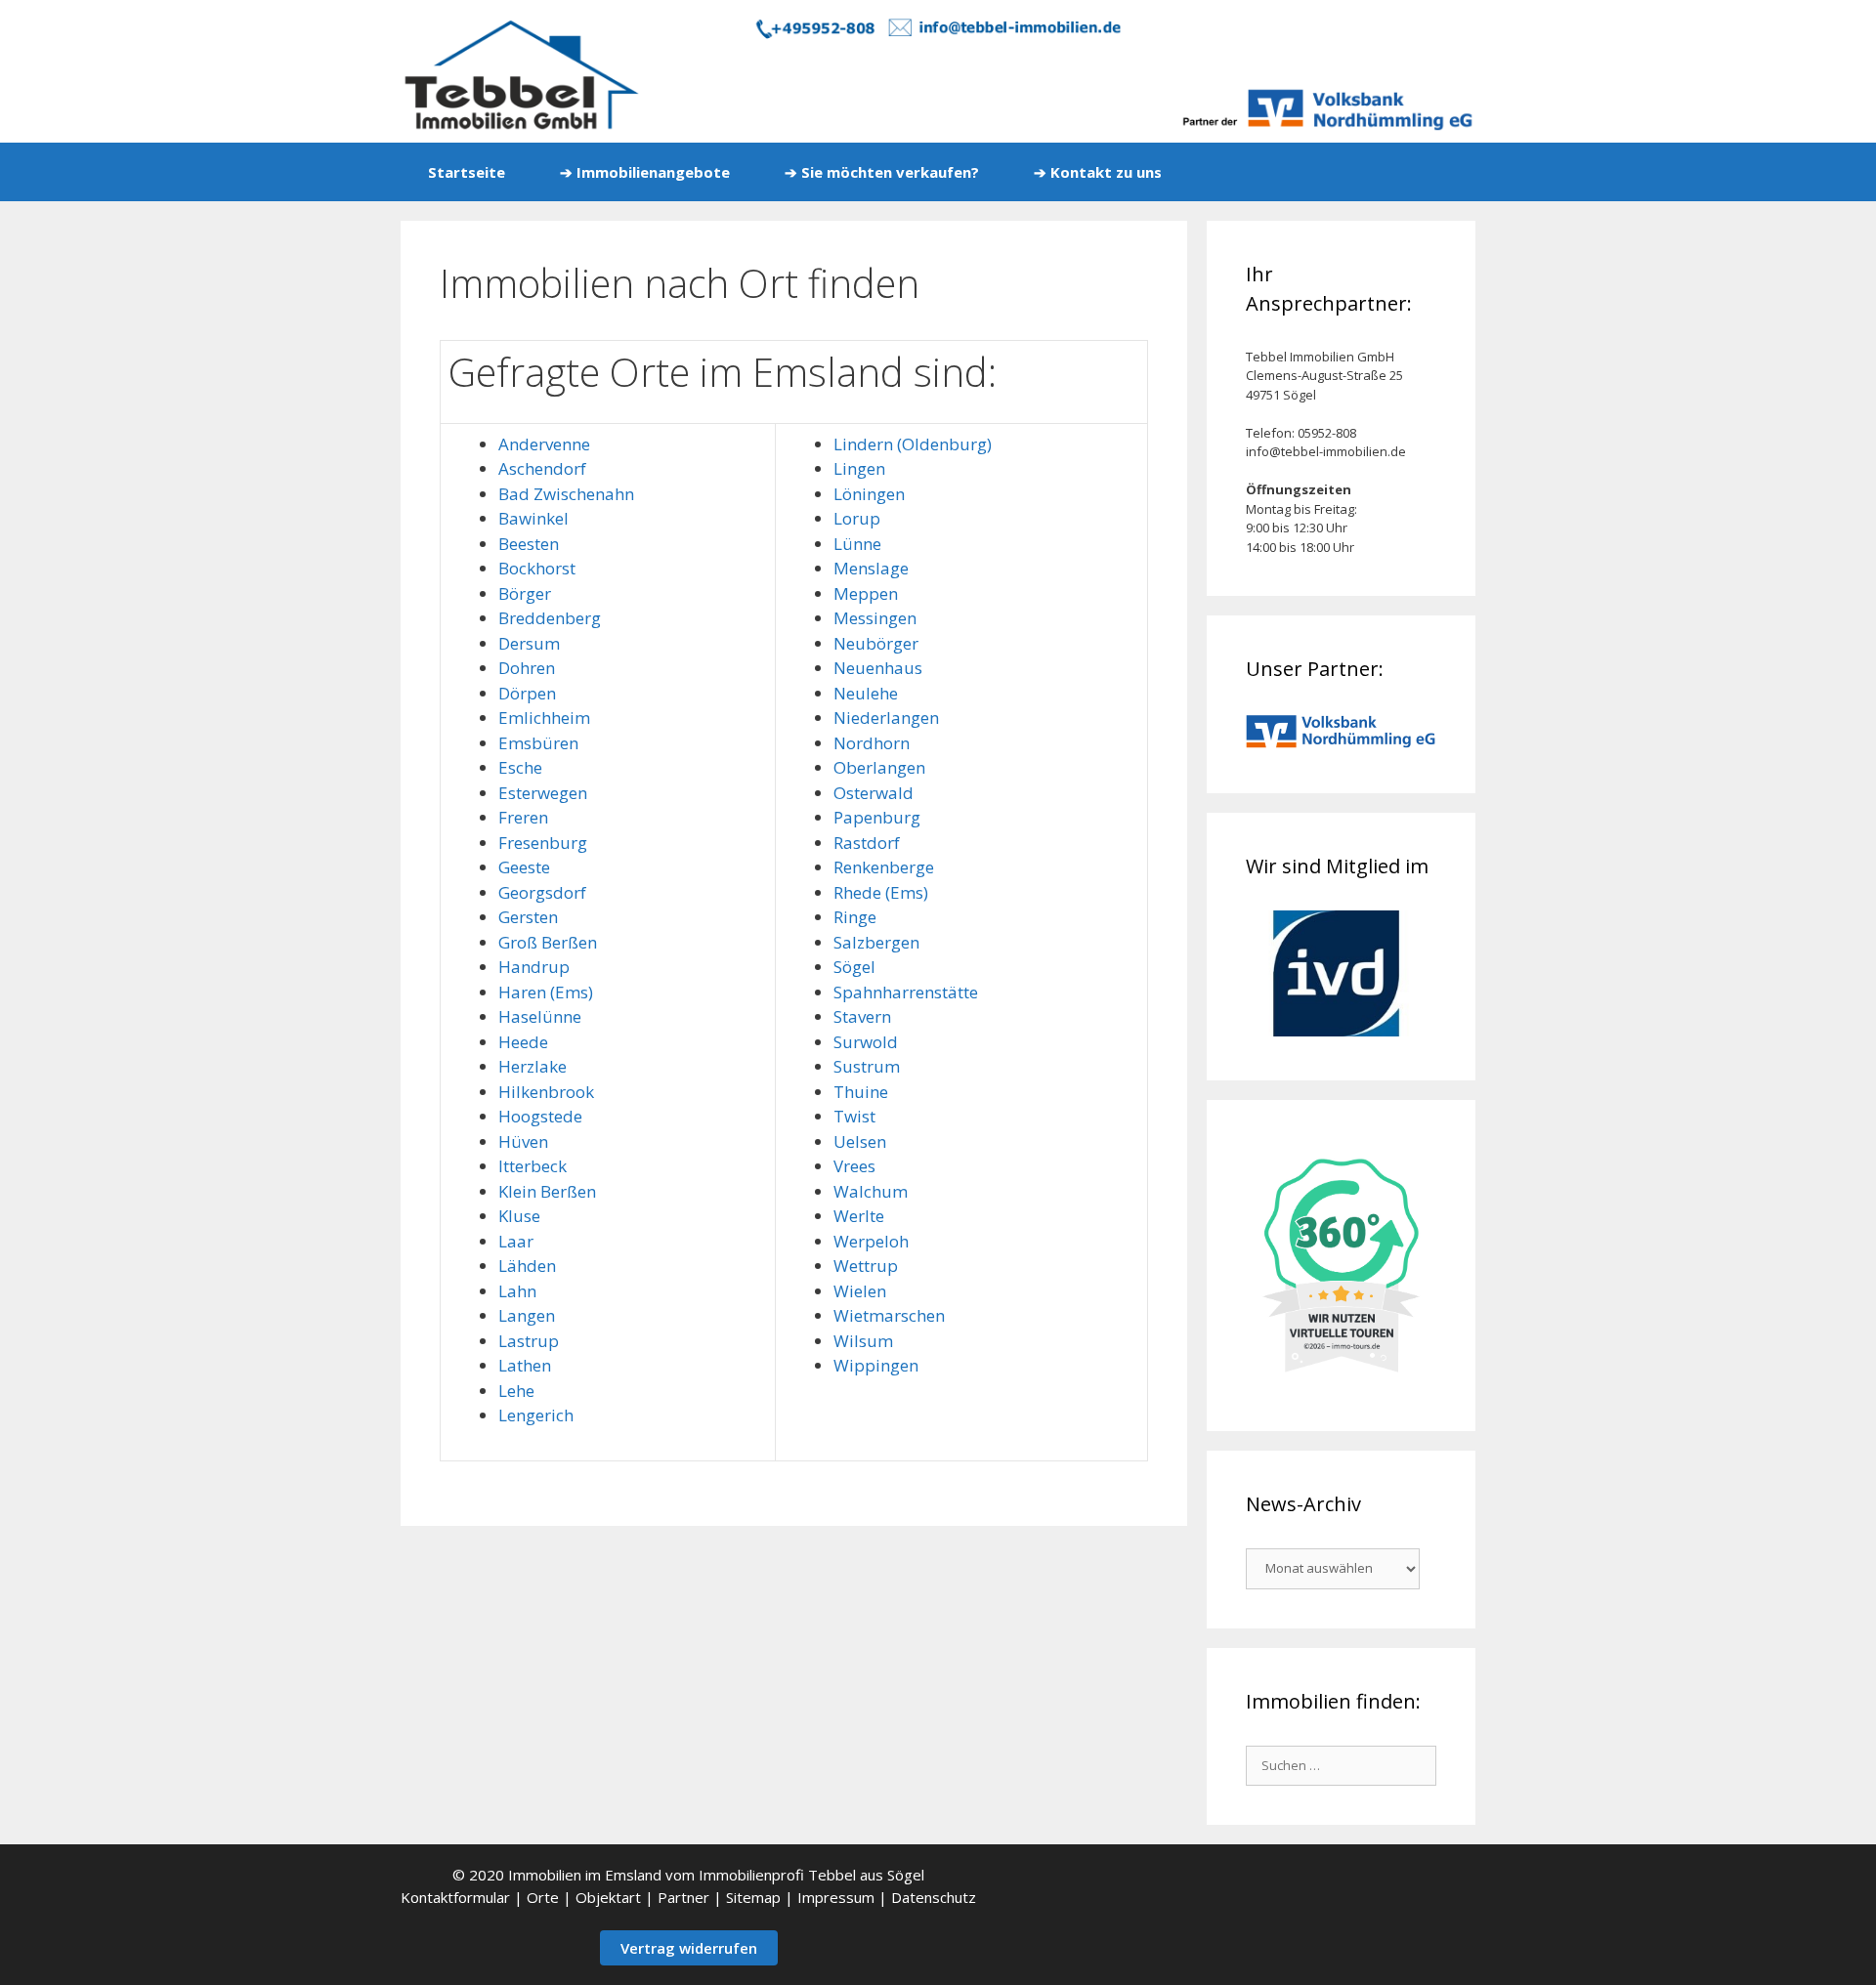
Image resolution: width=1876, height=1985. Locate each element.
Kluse (519, 1216)
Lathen (525, 1365)
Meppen (866, 593)
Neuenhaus (878, 668)
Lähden (527, 1266)
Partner (683, 1897)
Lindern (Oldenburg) (913, 444)
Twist (854, 1116)
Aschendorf (542, 468)
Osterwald (874, 793)
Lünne (857, 544)
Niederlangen (886, 718)
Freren (523, 817)
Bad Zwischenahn (566, 494)
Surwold (866, 1042)
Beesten (529, 544)
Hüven (523, 1141)
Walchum (871, 1191)
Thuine (861, 1092)
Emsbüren (538, 743)
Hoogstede (540, 1116)
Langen (527, 1315)
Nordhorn (872, 743)
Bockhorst (537, 568)
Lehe (516, 1391)
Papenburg (877, 817)
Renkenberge (884, 867)
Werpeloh (871, 1241)
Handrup (534, 967)
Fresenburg (543, 843)
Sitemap (753, 1897)
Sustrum (867, 1066)
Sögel (854, 967)
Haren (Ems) (546, 992)
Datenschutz (934, 1897)
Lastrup (529, 1341)
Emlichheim (544, 718)
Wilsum (863, 1341)
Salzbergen (876, 942)
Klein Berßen (547, 1191)
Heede (523, 1042)
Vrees (854, 1166)
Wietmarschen (889, 1315)
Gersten (528, 917)
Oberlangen (879, 767)
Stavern (862, 1016)
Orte (543, 1897)
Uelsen (860, 1141)
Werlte (859, 1216)
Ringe (855, 917)
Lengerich (536, 1415)
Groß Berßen (548, 942)
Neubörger (876, 643)
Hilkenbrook (546, 1092)
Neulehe (866, 693)
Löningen (869, 494)
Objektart (608, 1897)
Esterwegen (543, 793)
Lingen (859, 468)
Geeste (524, 867)
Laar (516, 1241)
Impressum (836, 1897)
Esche (520, 767)
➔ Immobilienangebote (645, 172)
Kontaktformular (455, 1897)
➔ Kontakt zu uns (1098, 172)
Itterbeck (533, 1166)
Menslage (871, 568)
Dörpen (527, 693)
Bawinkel (533, 518)
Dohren (527, 668)
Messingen (875, 618)
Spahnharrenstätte (906, 992)
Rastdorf (867, 843)
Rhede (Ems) (881, 892)
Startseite (467, 172)
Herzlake (533, 1066)
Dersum (529, 643)
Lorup (857, 518)
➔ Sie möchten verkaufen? (882, 172)
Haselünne (540, 1016)
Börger (525, 593)
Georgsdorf (542, 892)
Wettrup (866, 1266)
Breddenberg (550, 618)
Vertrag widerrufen (689, 1948)
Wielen (860, 1291)
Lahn (517, 1291)
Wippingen (876, 1365)
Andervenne (544, 444)
